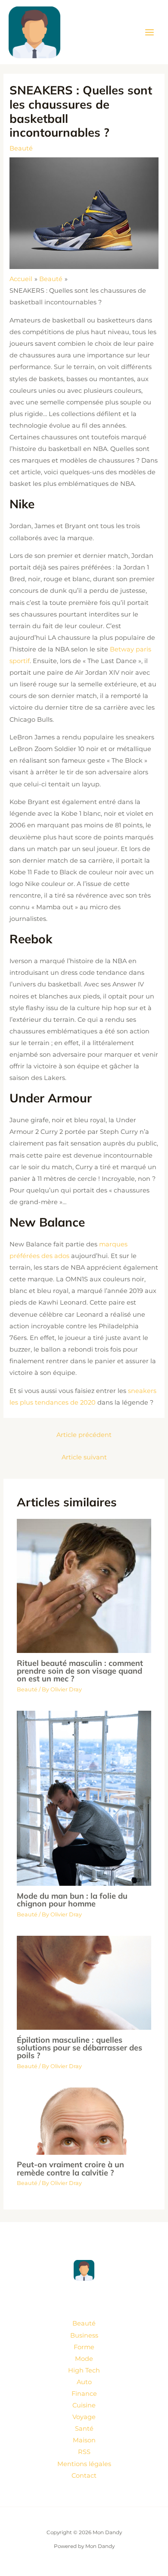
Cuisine (84, 2405)
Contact (84, 2476)
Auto (84, 2382)
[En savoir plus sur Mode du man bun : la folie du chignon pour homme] (84, 1798)
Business (84, 2335)
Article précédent (84, 1435)
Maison (84, 2440)
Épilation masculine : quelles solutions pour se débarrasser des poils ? (79, 2048)
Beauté (21, 148)
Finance (84, 2394)
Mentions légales (84, 2464)
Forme (84, 2347)
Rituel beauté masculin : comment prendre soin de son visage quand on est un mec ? (80, 1671)
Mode (84, 2359)
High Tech (84, 2370)
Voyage (84, 2417)
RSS (84, 2452)
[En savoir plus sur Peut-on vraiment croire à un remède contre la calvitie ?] (84, 2121)
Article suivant (84, 1457)
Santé (84, 2429)
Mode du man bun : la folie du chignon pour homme (72, 1900)
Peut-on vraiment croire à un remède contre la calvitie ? (70, 2168)
